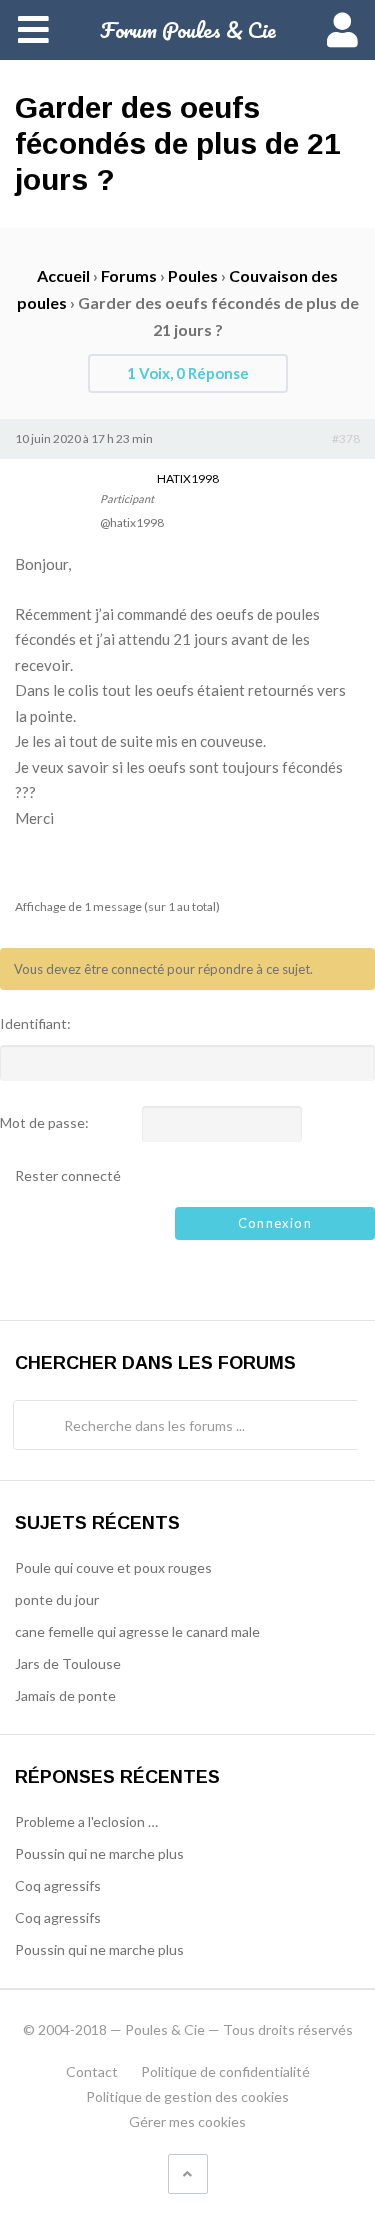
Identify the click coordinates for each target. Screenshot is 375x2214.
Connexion (275, 1223)
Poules (193, 275)
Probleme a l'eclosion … (86, 1821)
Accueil (63, 275)
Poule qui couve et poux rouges (113, 1567)
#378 (346, 438)
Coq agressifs (58, 1885)
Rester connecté (68, 1176)
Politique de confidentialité (225, 2071)
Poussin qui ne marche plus (99, 1853)
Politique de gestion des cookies (187, 2096)
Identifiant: (35, 1024)
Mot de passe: (44, 1123)
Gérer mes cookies (187, 2121)
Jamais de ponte (65, 1695)
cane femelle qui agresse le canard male (137, 1631)
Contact (92, 2071)
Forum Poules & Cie (188, 29)
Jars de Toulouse (68, 1663)
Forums (129, 275)
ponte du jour (57, 1599)
